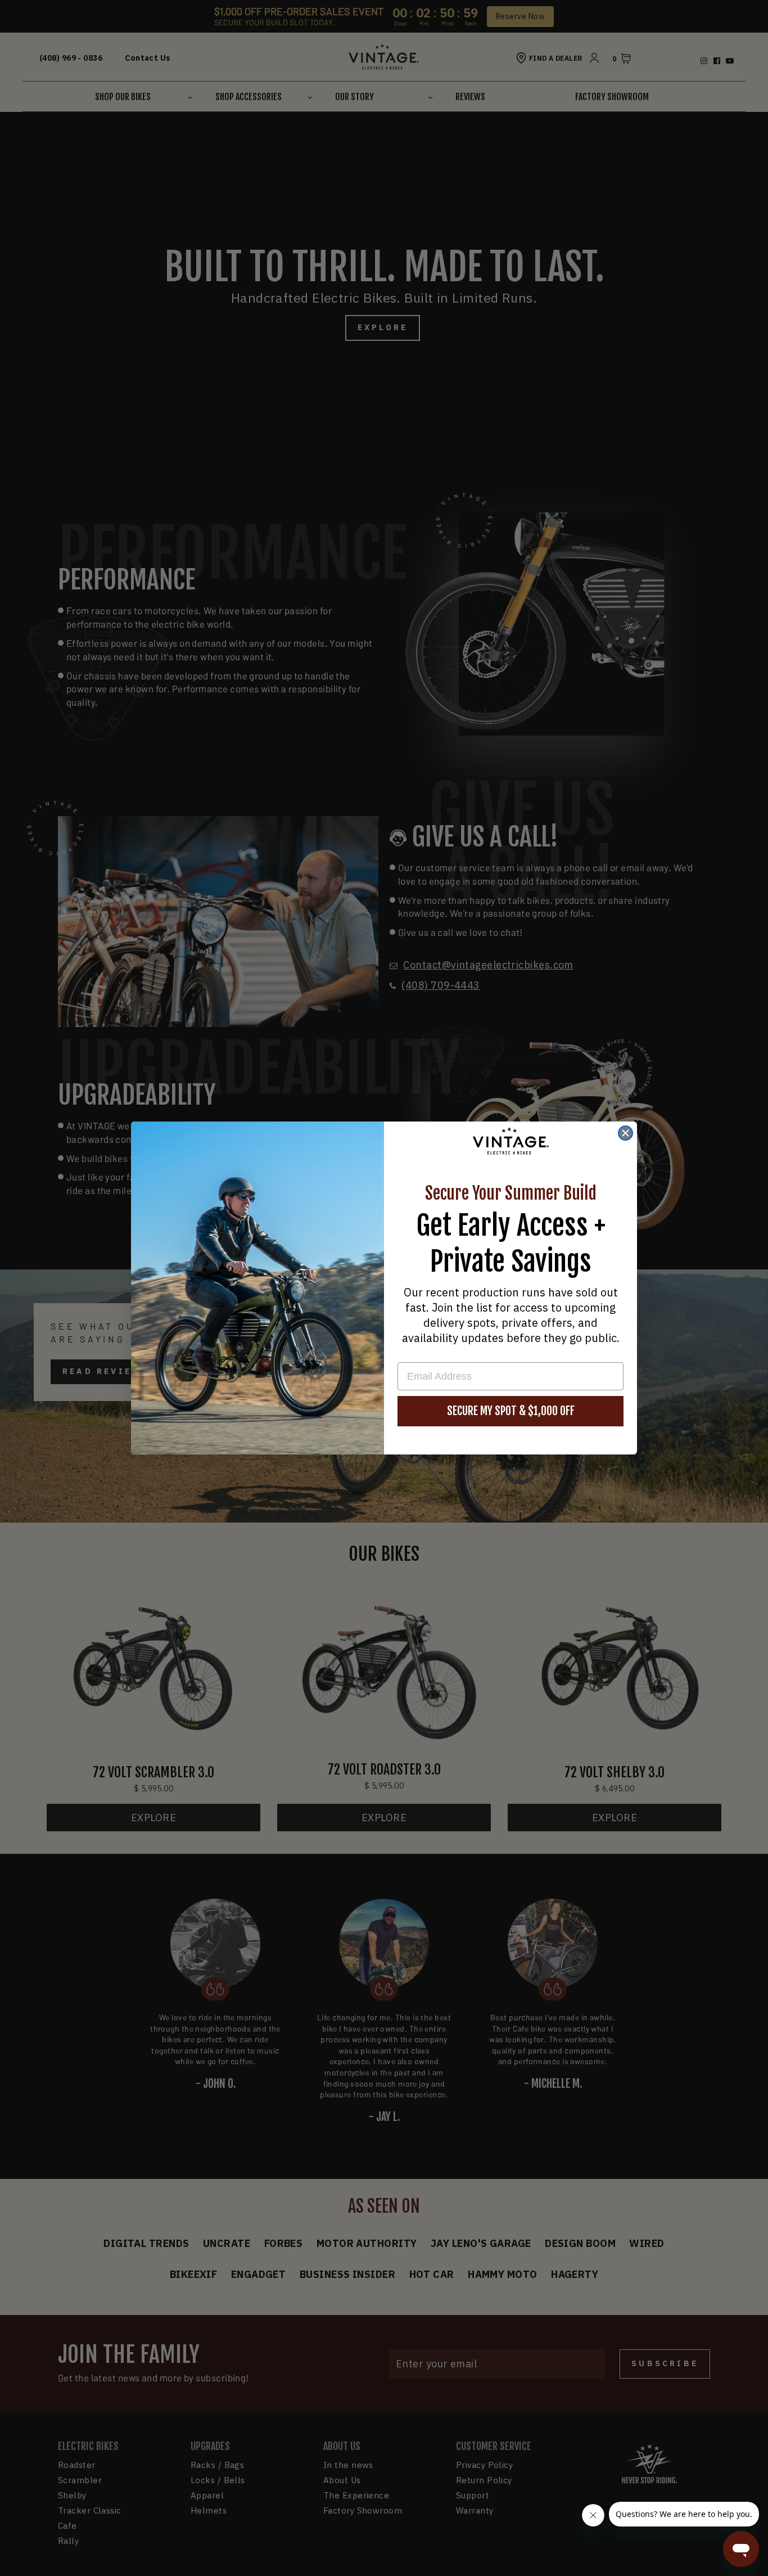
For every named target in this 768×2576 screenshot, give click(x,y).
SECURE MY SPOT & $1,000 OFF (511, 1411)
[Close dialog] (625, 1133)
